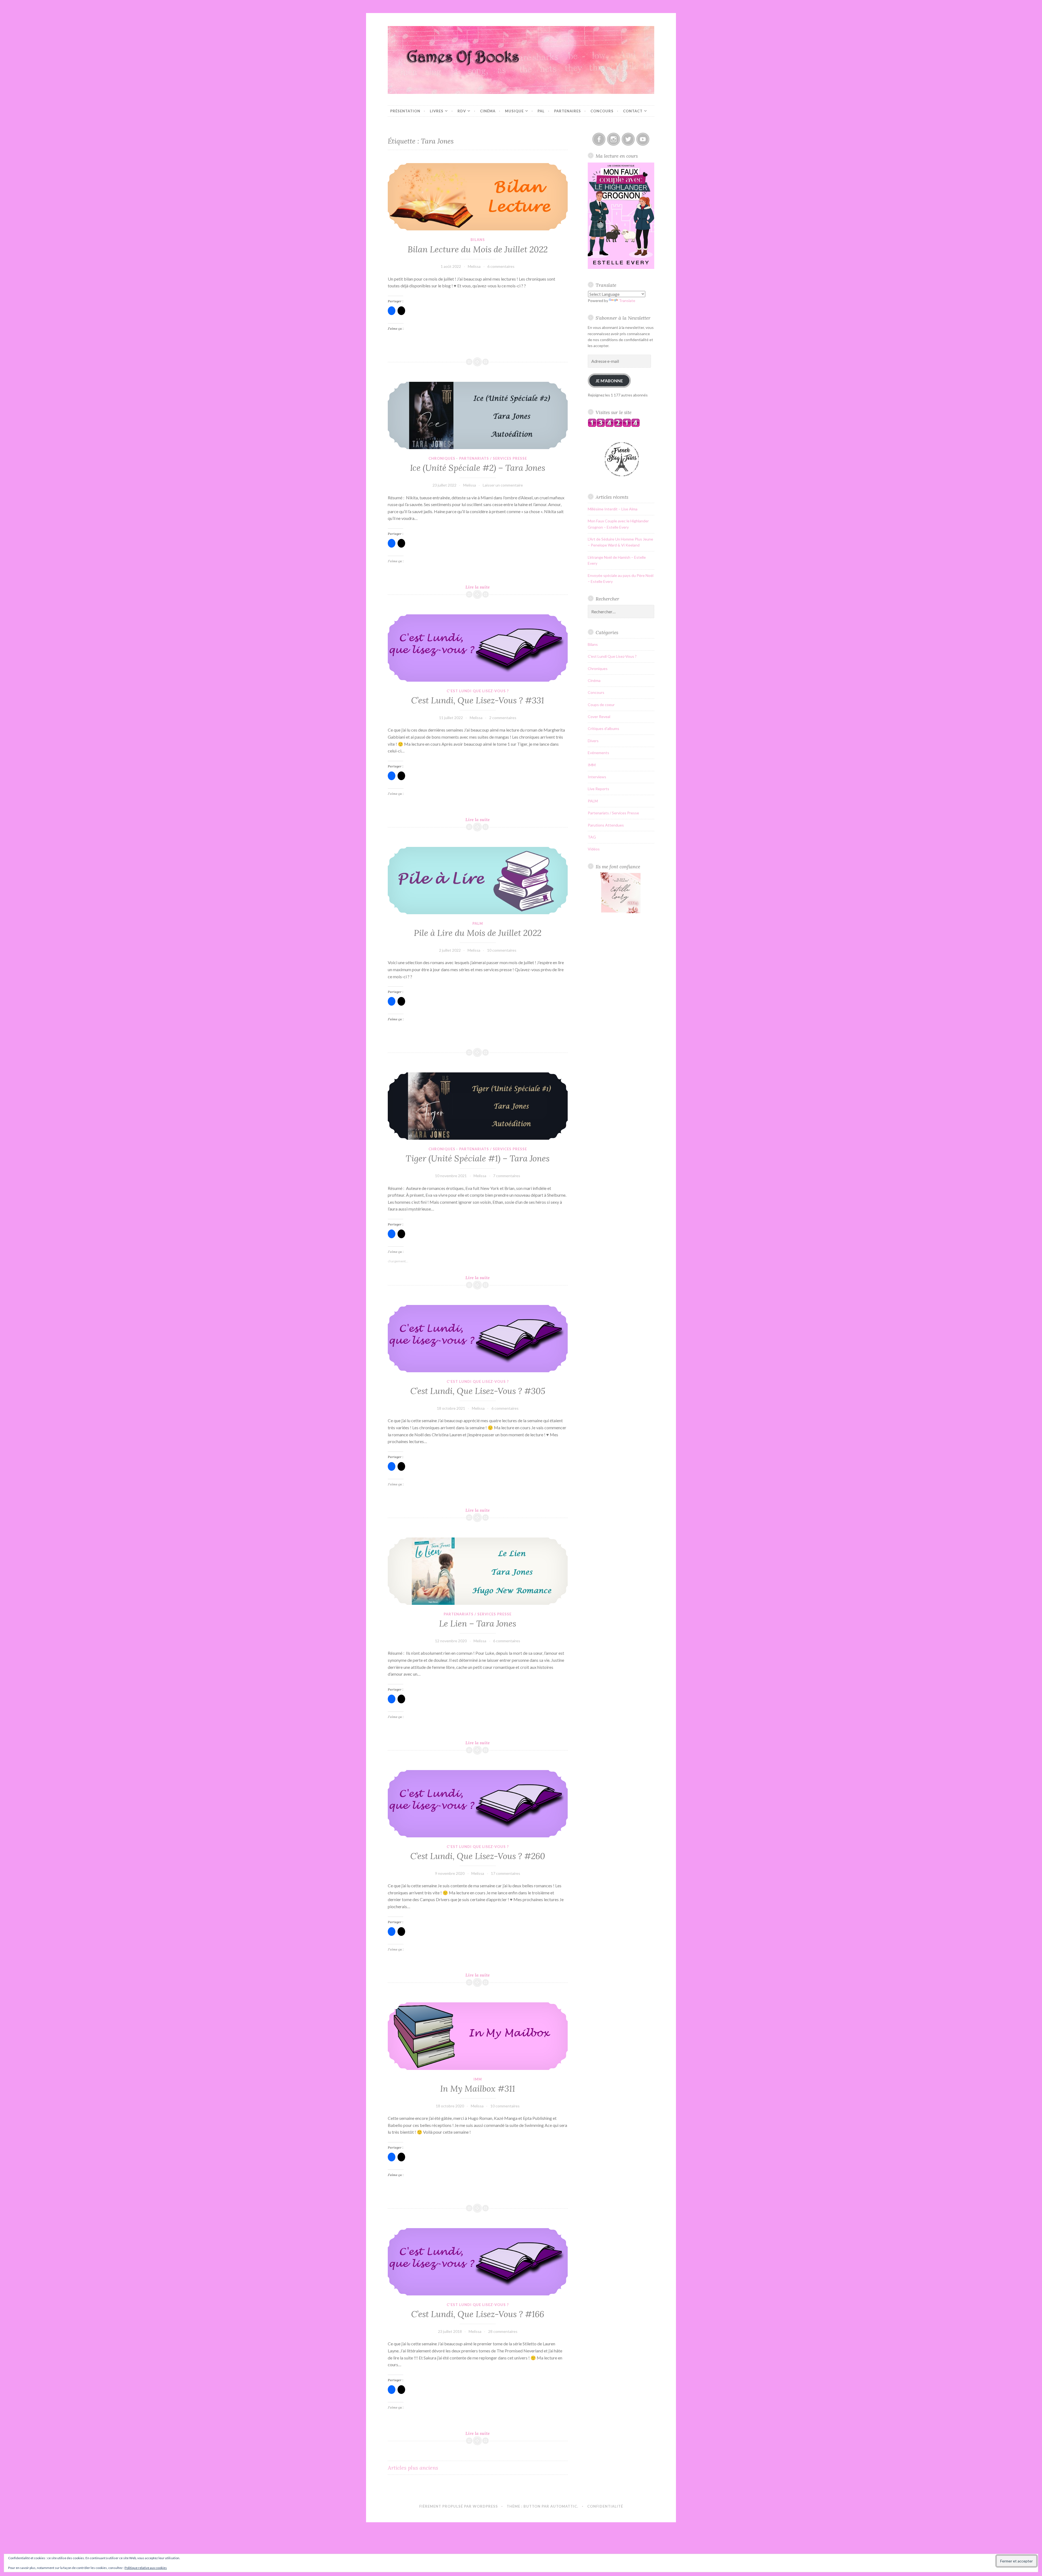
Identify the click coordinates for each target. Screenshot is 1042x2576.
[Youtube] (643, 139)
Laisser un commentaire (503, 485)
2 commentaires (503, 718)
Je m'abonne (609, 381)
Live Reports (598, 789)
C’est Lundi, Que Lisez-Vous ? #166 (478, 2314)
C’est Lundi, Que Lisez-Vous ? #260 (478, 1856)
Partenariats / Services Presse (493, 458)
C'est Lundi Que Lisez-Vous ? (478, 691)
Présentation (405, 111)
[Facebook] (599, 139)
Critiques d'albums (603, 728)
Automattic (564, 2506)
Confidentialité (605, 2506)
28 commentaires (503, 2331)
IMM (478, 2079)
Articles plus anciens (413, 2468)
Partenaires (568, 111)
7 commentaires (507, 1176)
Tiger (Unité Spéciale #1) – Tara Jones (478, 1158)
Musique (514, 111)
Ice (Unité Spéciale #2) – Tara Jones (478, 468)
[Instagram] (614, 139)
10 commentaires (502, 950)
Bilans (478, 240)
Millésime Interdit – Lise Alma (613, 509)
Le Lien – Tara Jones (478, 1624)
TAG (592, 837)
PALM (478, 923)
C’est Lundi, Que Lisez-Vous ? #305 (478, 1391)
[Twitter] (628, 139)
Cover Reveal (599, 717)
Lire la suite (486, 587)
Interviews (597, 777)
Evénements (598, 753)
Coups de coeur (601, 705)
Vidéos (594, 849)
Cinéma (488, 111)
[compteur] (614, 426)
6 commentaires (501, 266)
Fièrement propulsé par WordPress (459, 2506)
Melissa (474, 266)
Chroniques (442, 458)
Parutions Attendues (606, 825)
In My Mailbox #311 (478, 2089)
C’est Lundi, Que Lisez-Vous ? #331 (478, 700)
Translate (627, 301)
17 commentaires (506, 1873)
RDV (462, 111)
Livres (437, 111)
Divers (593, 741)
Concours (602, 111)
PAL (541, 111)
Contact (633, 111)
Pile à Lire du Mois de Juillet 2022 (478, 933)
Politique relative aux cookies (146, 2568)
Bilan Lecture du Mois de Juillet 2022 (478, 249)
